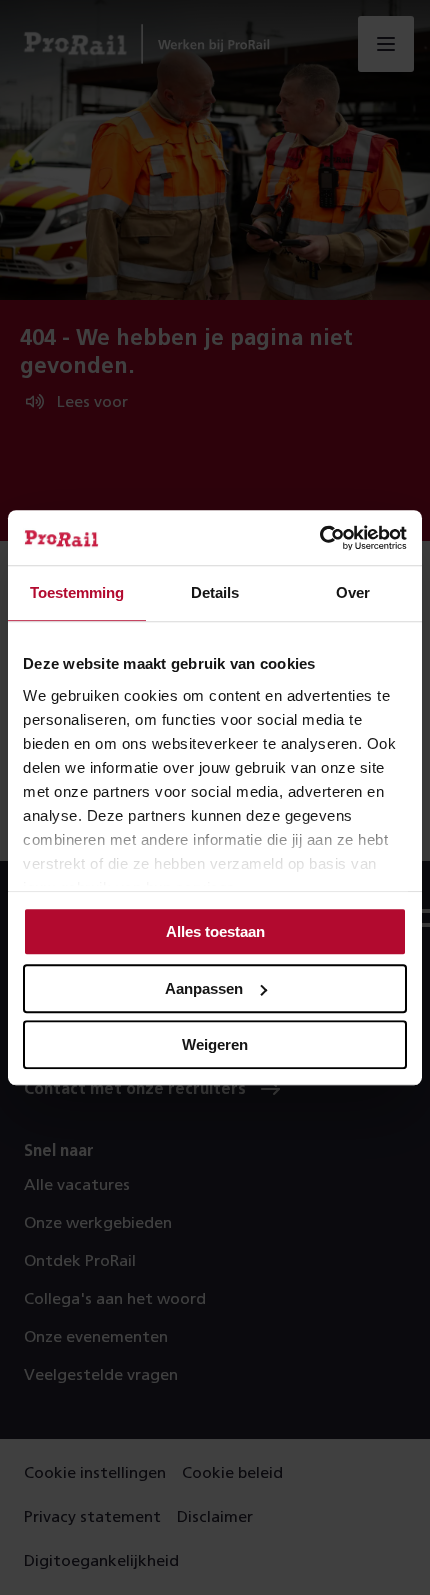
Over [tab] (353, 592)
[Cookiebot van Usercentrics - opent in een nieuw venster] (319, 538)
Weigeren (215, 1044)
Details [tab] (215, 592)
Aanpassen (204, 988)
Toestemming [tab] (77, 592)
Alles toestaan (215, 931)
